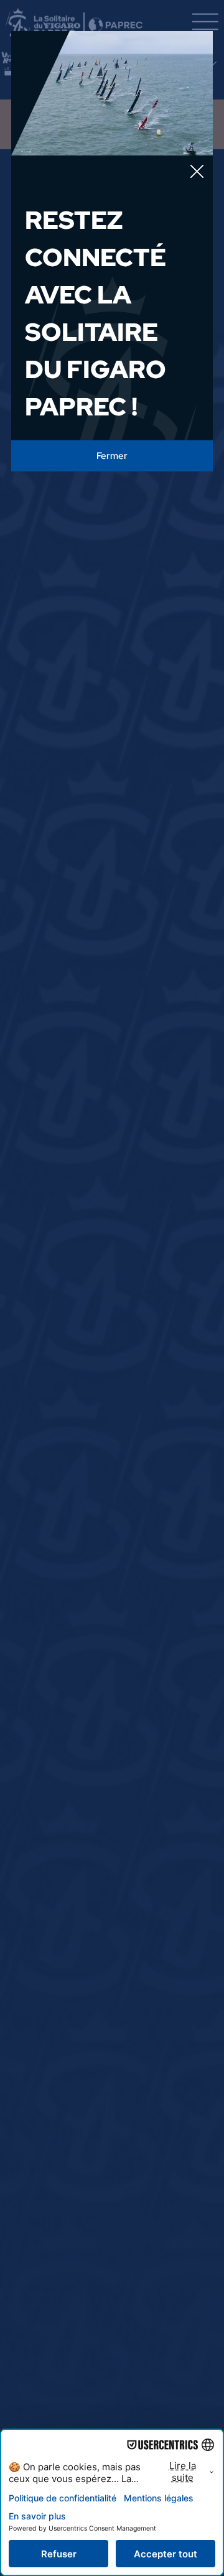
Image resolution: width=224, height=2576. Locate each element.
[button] (197, 172)
